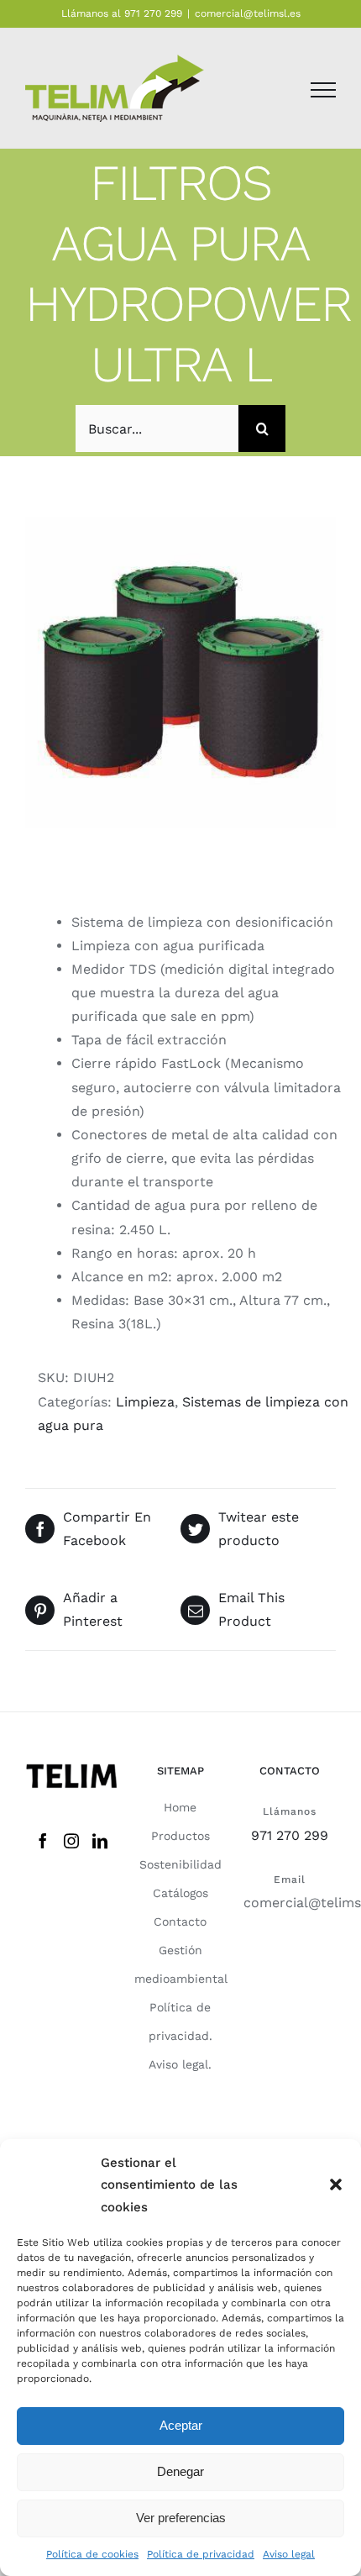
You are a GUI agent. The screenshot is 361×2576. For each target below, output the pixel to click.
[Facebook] (43, 1841)
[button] (336, 2184)
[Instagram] (71, 1841)
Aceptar (181, 2425)
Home (180, 1807)
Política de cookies (92, 2554)
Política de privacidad (201, 2554)
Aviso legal (289, 2554)
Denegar (180, 2471)
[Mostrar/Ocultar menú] (323, 90)
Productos (180, 1836)
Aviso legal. (180, 2064)
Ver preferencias (181, 2518)
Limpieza (145, 1402)
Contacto (180, 1921)
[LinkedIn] (100, 1841)
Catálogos (180, 1893)
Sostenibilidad (180, 1864)
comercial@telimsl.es (248, 13)
